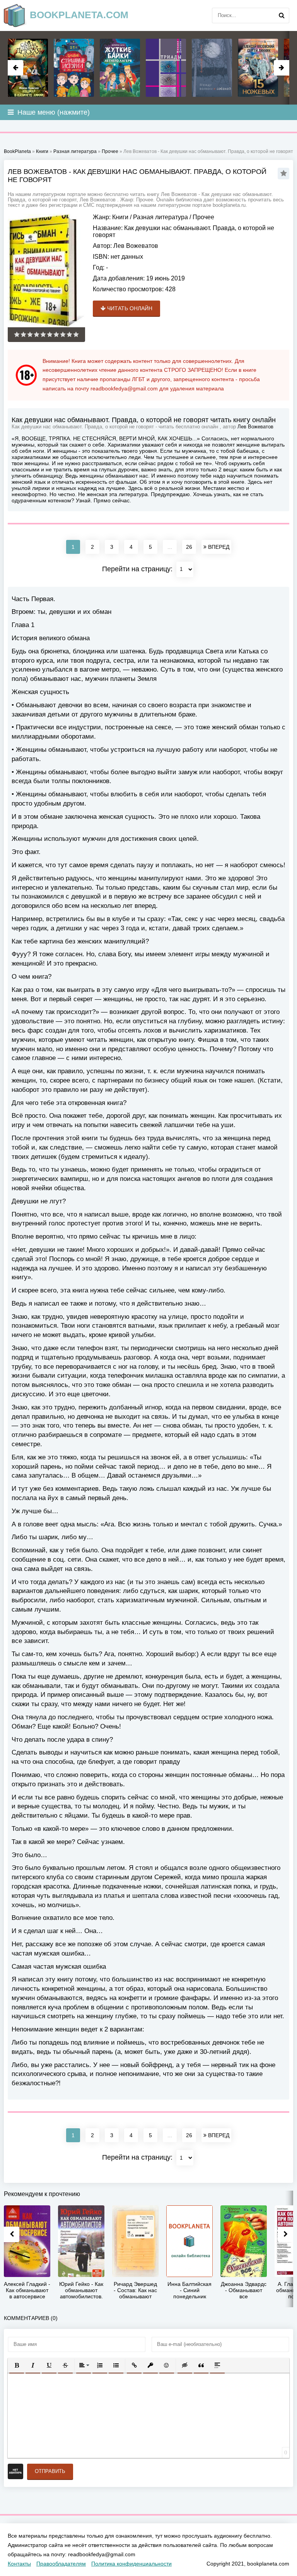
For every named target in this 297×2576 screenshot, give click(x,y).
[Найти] (282, 15)
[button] (17, 2365)
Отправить (50, 2471)
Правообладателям (61, 2564)
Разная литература (160, 217)
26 (189, 547)
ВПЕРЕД (218, 547)
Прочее (203, 217)
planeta (79, 15)
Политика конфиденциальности (131, 2564)
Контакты (19, 2564)
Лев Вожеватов (136, 246)
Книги (120, 217)
